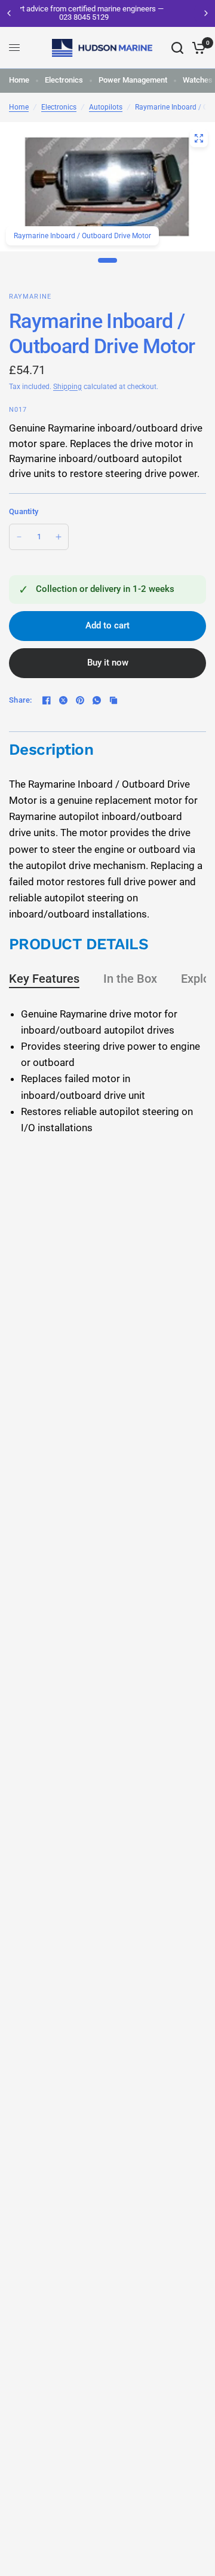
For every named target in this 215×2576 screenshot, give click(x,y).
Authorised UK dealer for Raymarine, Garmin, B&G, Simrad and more (127, 13)
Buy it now (108, 663)
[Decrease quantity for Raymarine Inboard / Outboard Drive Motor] (19, 537)
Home (19, 80)
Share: (21, 700)
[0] (197, 48)
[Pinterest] (80, 700)
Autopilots (106, 107)
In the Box (130, 979)
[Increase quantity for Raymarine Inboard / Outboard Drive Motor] (59, 537)
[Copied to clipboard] (113, 700)
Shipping (67, 387)
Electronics (64, 80)
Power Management (133, 80)
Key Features (44, 979)
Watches (198, 80)
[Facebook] (47, 700)
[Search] (177, 48)
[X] (63, 700)
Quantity (24, 511)
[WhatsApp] (97, 700)
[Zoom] (199, 138)
